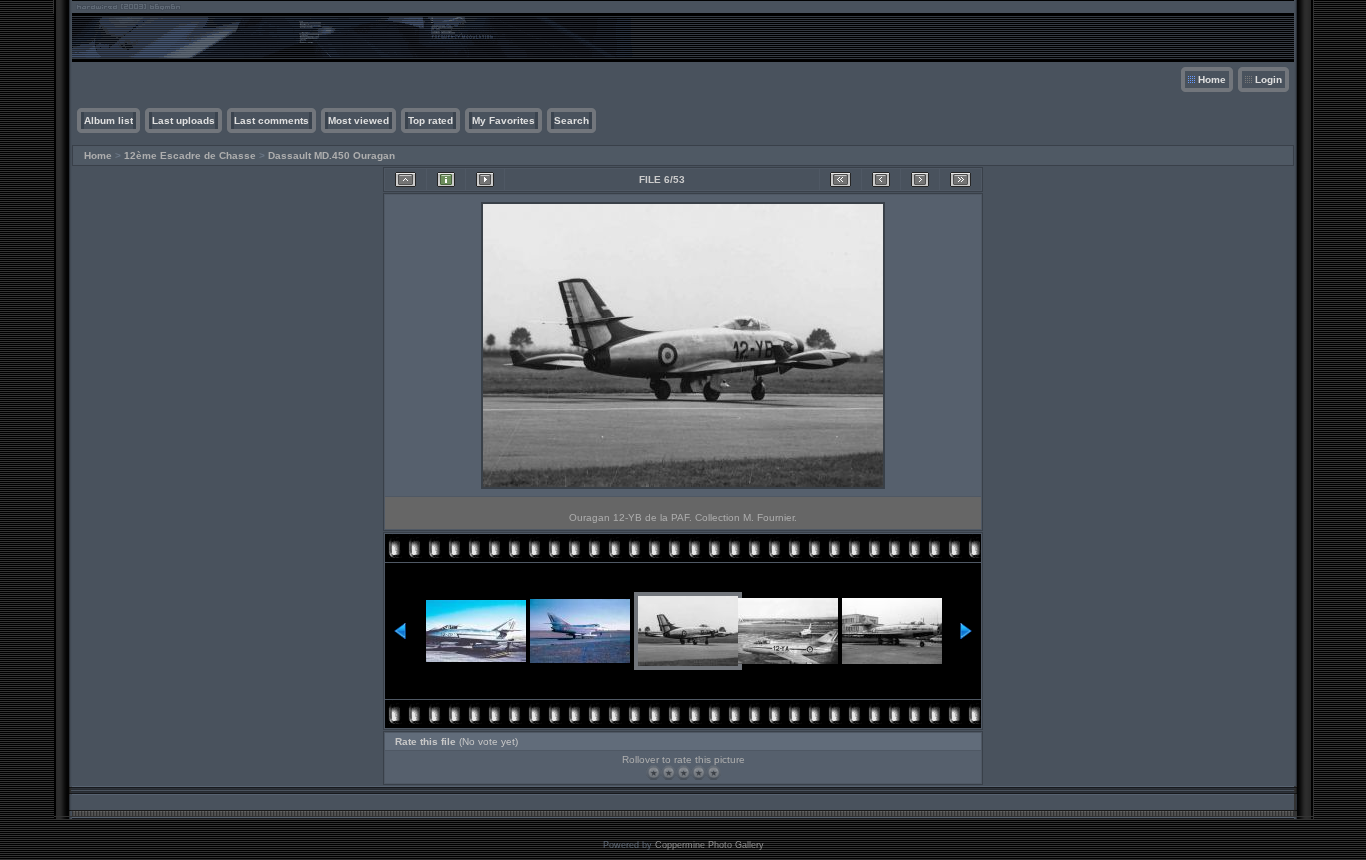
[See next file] (920, 179)
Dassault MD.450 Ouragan (331, 155)
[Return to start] (840, 179)
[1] (653, 772)
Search (571, 120)
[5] (713, 772)
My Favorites (503, 120)
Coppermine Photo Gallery (709, 845)
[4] (698, 772)
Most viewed (358, 120)
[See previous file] (881, 179)
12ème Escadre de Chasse (190, 155)
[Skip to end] (960, 179)
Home (1212, 79)
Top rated (430, 120)
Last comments (271, 120)
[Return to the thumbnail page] (405, 179)
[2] (668, 772)
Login (1268, 79)
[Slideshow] (485, 179)
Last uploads (183, 120)
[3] (683, 772)
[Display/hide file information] (446, 179)
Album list (108, 120)
